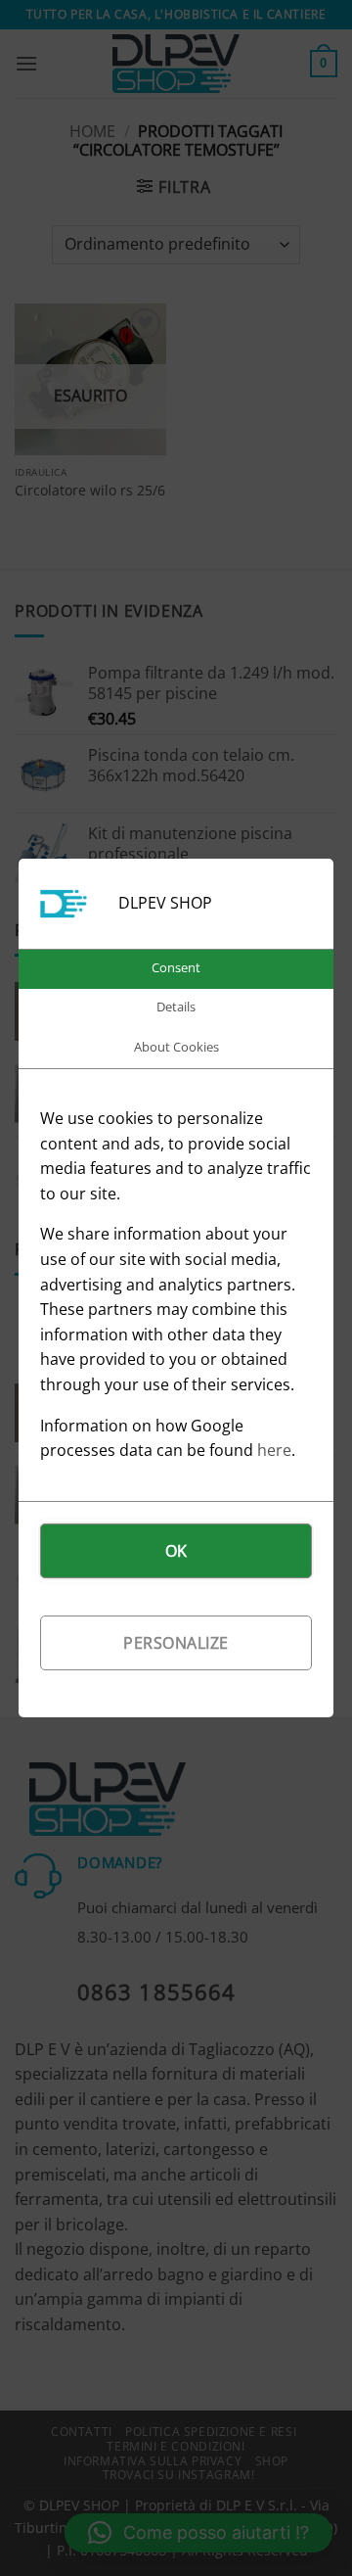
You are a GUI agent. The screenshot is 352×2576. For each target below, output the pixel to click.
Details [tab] (176, 1007)
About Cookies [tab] (176, 1047)
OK (176, 1551)
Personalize (176, 1643)
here (274, 1450)
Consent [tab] (176, 967)
